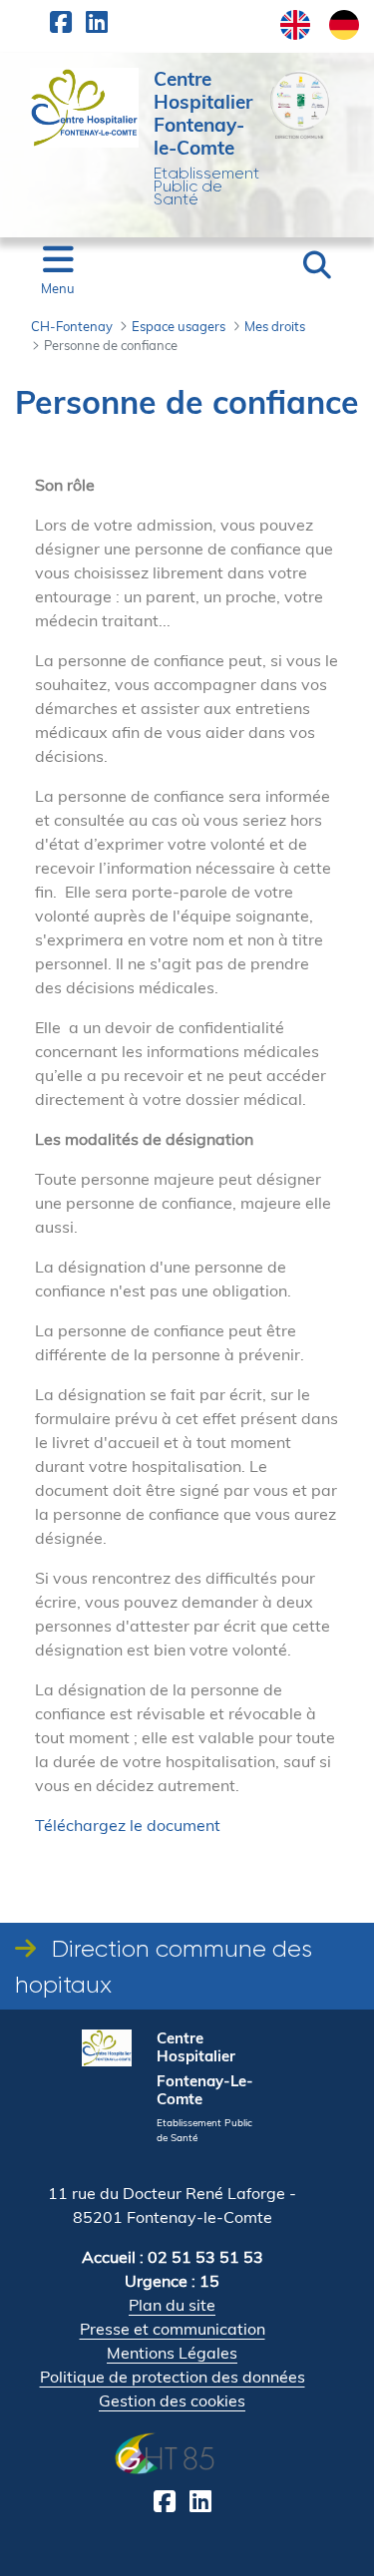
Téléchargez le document (128, 1825)
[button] (317, 265)
